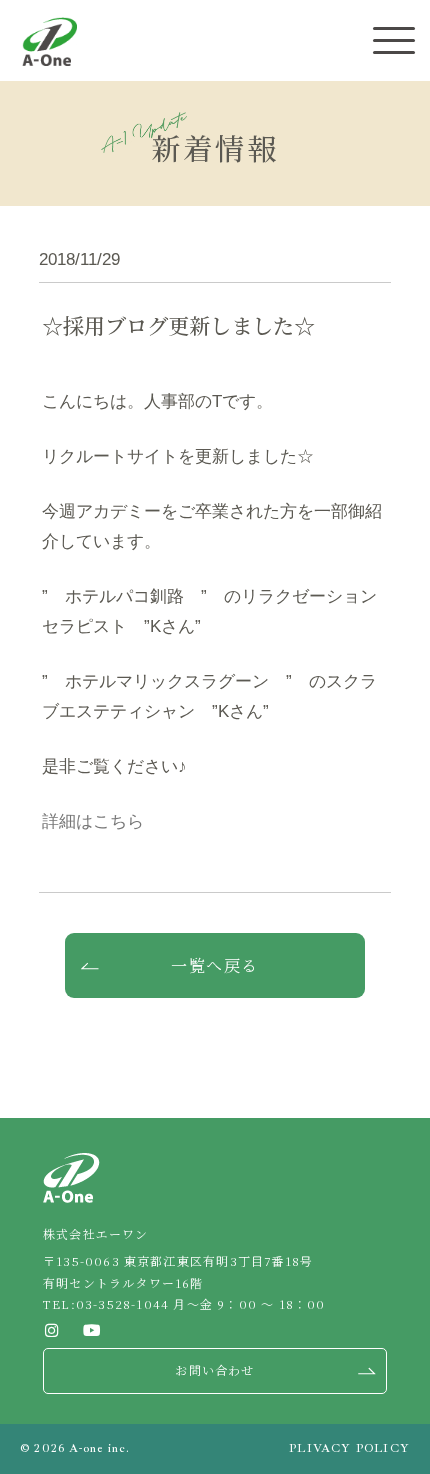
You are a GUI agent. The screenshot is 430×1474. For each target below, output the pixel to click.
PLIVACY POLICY (349, 1448)
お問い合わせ (214, 1369)
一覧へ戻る (215, 965)
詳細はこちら (93, 821)
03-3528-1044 (122, 1303)
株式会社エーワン (49, 41)
